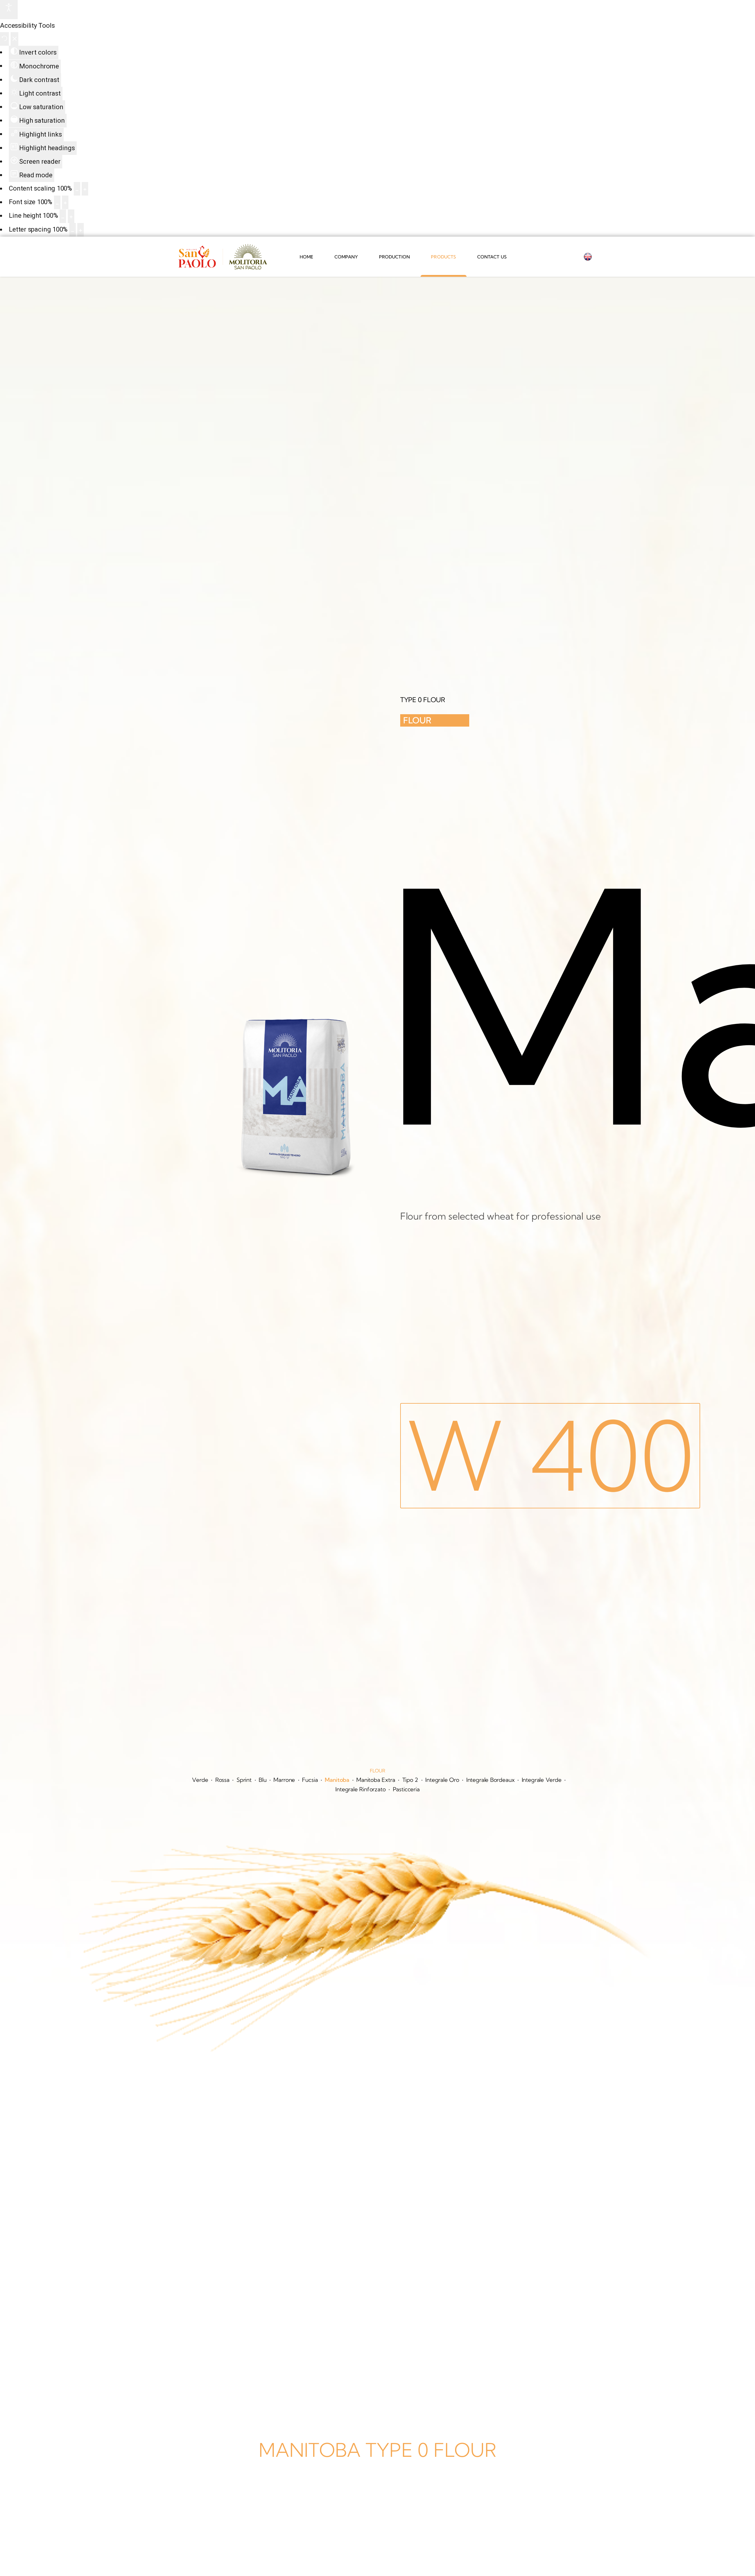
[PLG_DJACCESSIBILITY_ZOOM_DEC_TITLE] (77, 189)
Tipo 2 (410, 1780)
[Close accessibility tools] (15, 39)
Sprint (244, 1780)
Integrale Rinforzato (360, 1789)
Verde (200, 1780)
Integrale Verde (542, 1780)
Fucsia (310, 1780)
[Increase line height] (71, 216)
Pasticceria (406, 1789)
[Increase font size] (65, 202)
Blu (263, 1780)
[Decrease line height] (63, 216)
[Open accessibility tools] (9, 10)
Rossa (222, 1780)
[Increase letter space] (81, 230)
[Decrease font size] (57, 202)
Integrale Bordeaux (490, 1780)
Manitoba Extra (376, 1780)
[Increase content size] (85, 189)
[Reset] (4, 39)
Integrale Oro (442, 1780)
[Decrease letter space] (73, 230)
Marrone (284, 1780)
